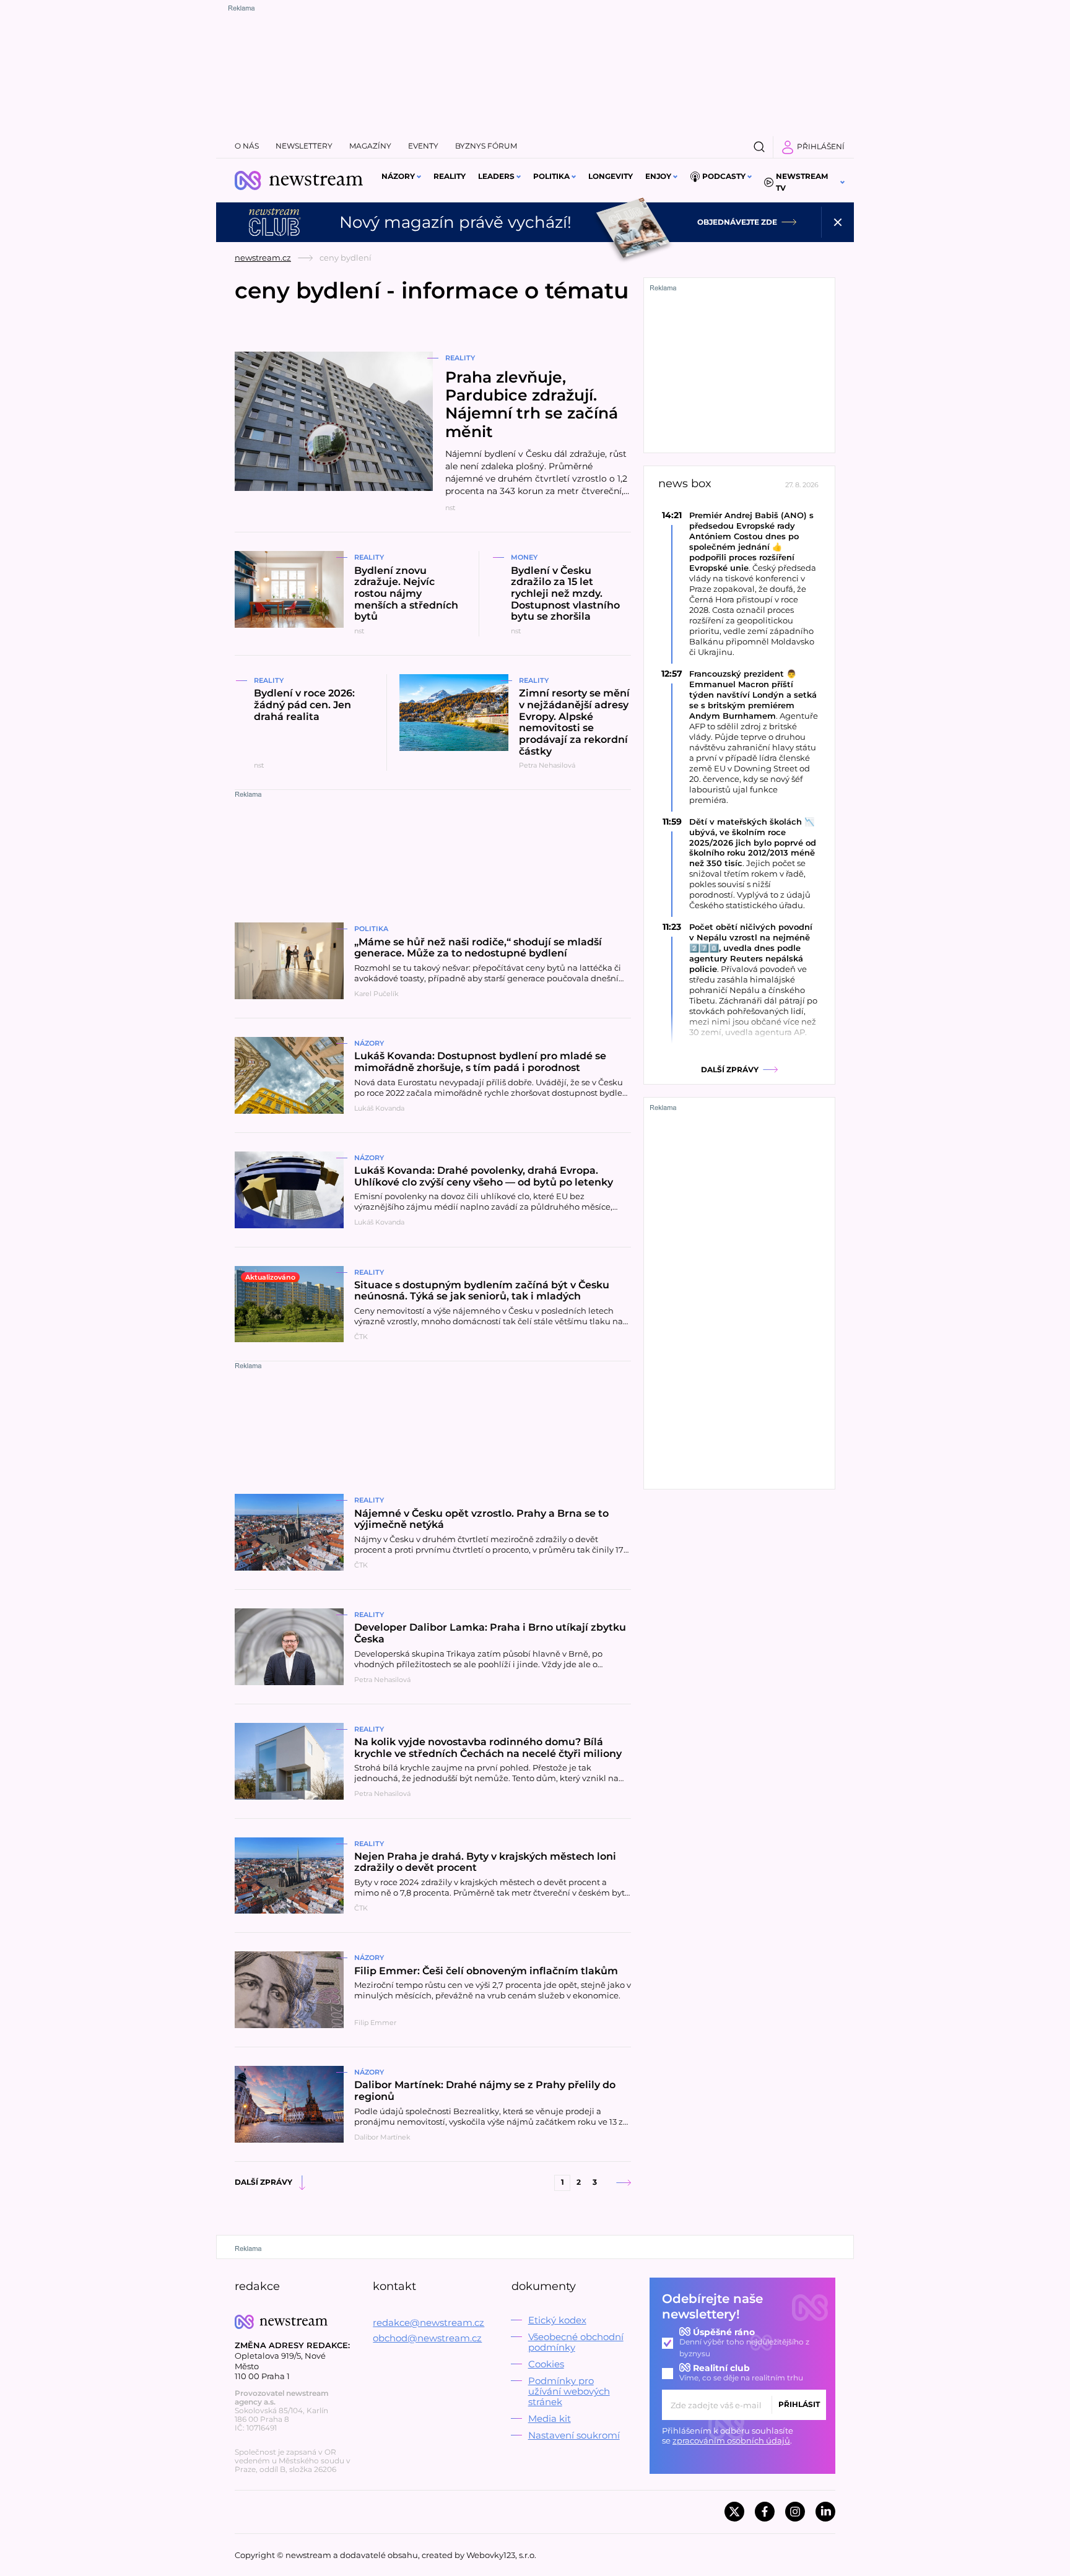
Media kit (550, 2418)
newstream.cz (263, 258)
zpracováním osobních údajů (731, 2440)
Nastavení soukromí (574, 2435)
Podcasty (724, 176)
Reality (450, 176)
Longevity (611, 176)
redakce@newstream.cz (428, 2322)
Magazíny (370, 146)
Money (524, 557)
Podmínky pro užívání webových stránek (569, 2391)
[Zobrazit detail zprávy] (739, 583)
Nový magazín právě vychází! (455, 222)
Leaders (496, 176)
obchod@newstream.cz (427, 2338)
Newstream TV (802, 182)
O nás (247, 146)
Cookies (546, 2364)
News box (685, 484)
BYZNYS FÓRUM (486, 146)
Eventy (423, 146)
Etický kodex (557, 2320)
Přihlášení (821, 146)
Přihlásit (799, 2404)
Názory (398, 176)
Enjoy (658, 176)
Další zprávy (263, 2182)
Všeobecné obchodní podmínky (576, 2342)
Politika (551, 176)
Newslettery (304, 146)
